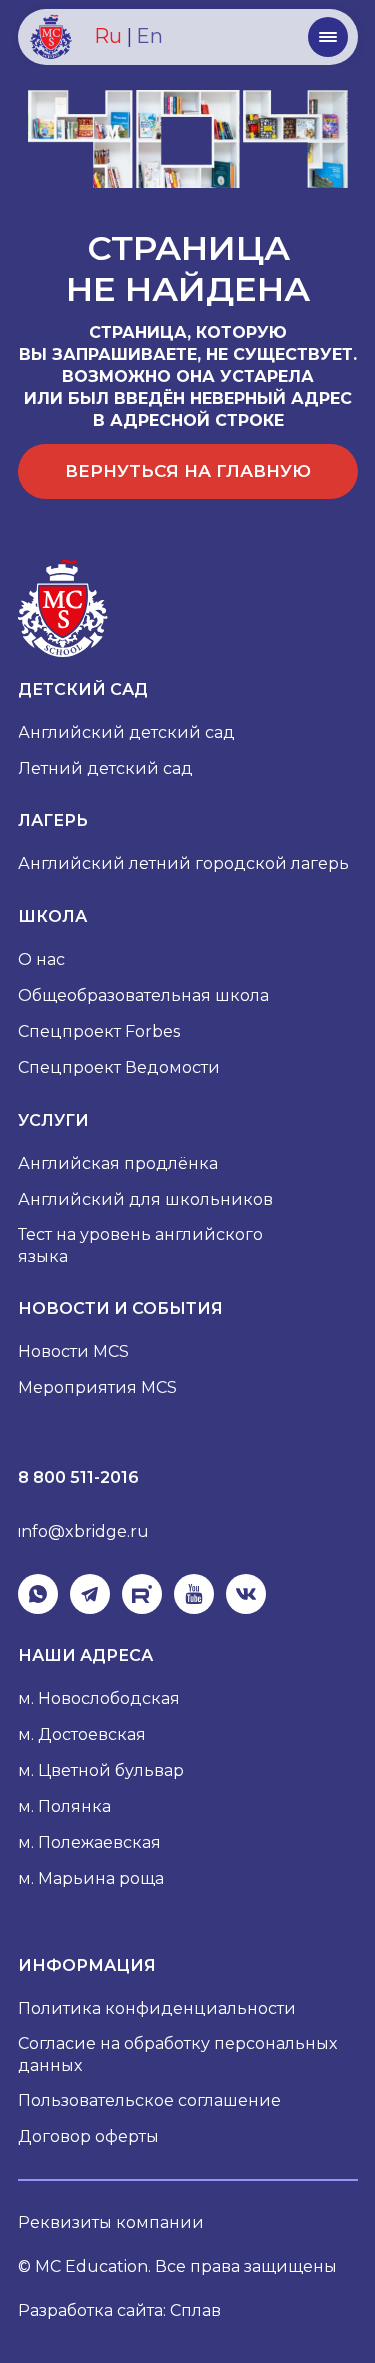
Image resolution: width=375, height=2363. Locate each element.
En (149, 36)
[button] (328, 37)
